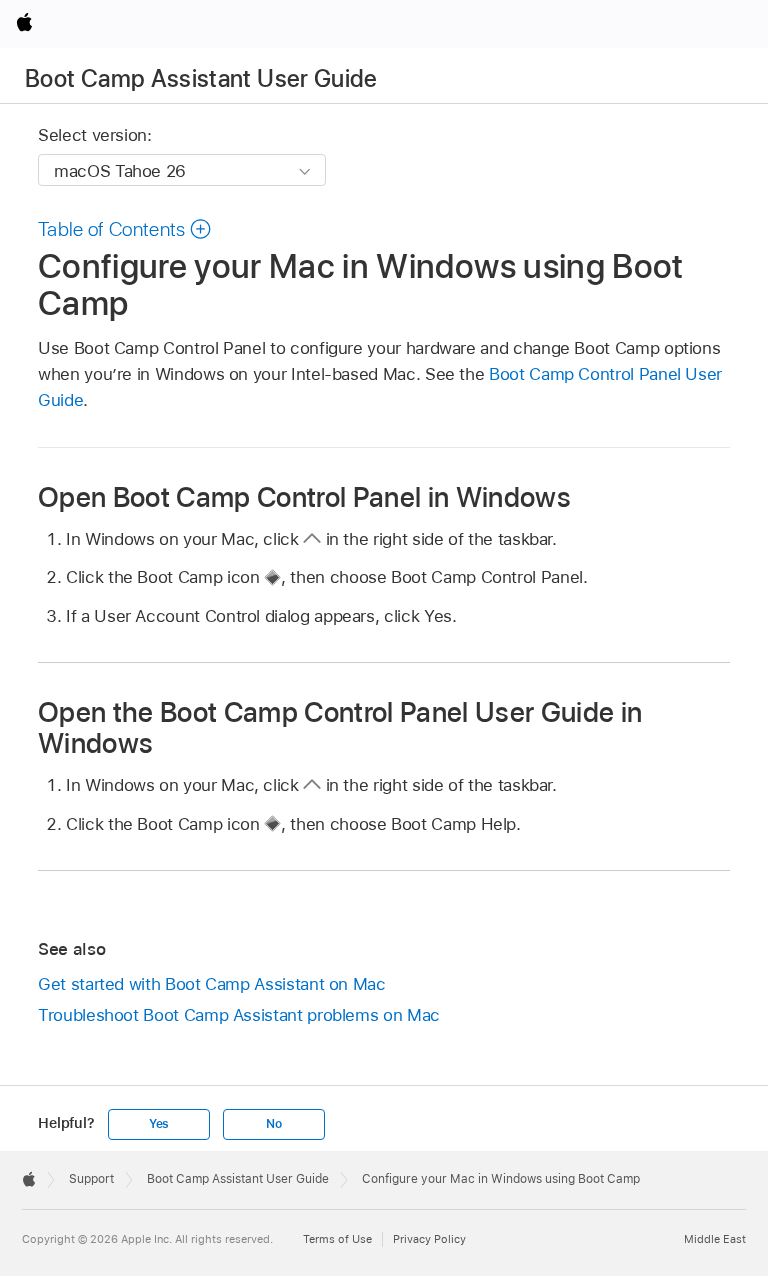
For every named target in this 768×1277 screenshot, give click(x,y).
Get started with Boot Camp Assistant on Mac (212, 984)
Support (91, 1179)
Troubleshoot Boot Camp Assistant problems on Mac (239, 1015)
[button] (125, 229)
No (274, 1124)
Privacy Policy (429, 1239)
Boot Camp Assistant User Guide (201, 78)
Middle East (715, 1239)
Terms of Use (337, 1239)
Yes (159, 1124)
